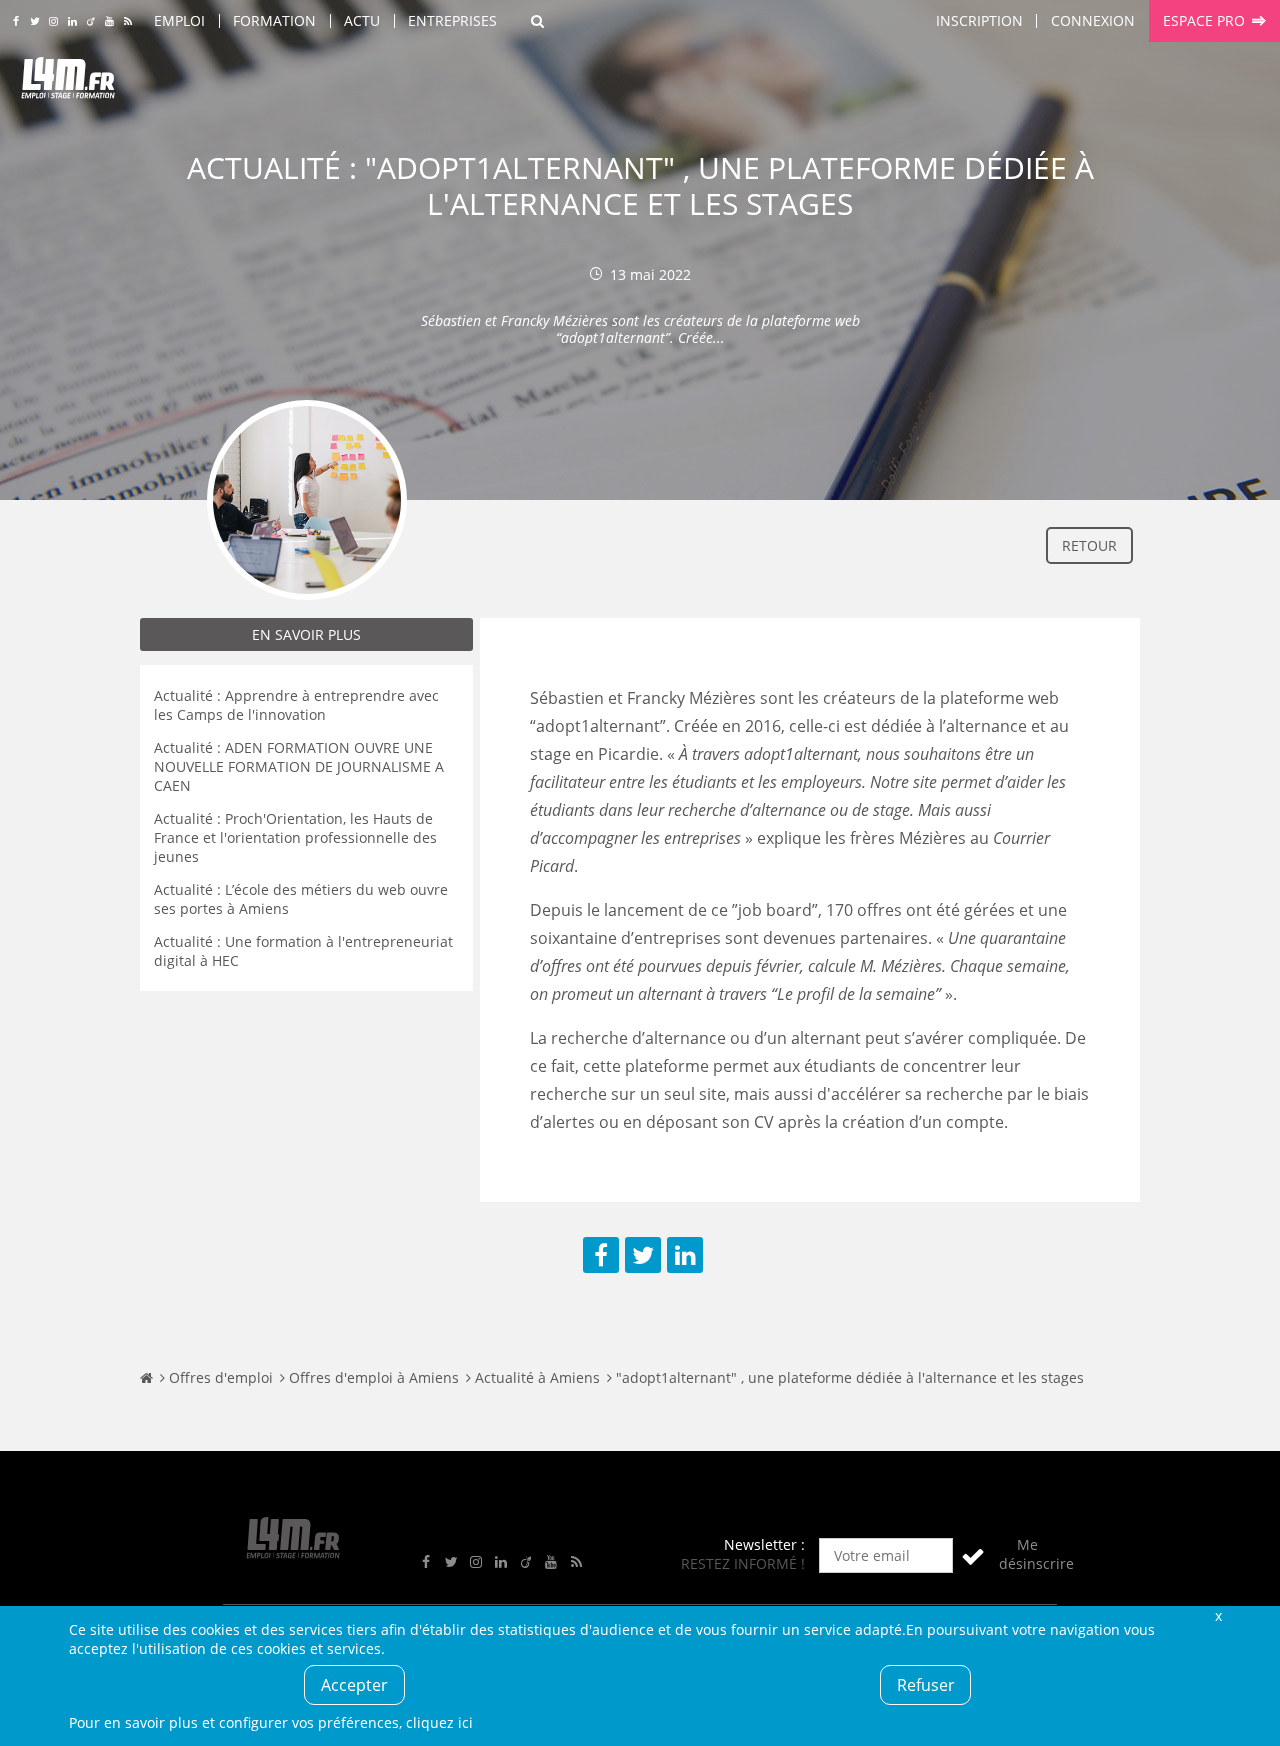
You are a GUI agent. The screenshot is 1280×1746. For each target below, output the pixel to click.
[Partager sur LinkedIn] (685, 1255)
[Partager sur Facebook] (601, 1255)
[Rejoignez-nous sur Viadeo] (90, 22)
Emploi (179, 20)
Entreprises (452, 20)
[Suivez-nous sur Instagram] (53, 22)
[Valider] (973, 1555)
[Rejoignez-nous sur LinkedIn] (72, 22)
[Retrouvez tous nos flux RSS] (128, 22)
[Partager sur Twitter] (643, 1255)
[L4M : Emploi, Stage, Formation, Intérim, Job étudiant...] (68, 82)
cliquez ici (439, 1722)
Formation (274, 20)
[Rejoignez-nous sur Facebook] (15, 22)
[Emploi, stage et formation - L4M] (146, 1377)
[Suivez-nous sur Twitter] (34, 22)
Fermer (1218, 1615)
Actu (362, 20)
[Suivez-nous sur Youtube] (109, 22)
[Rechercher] (537, 21)
